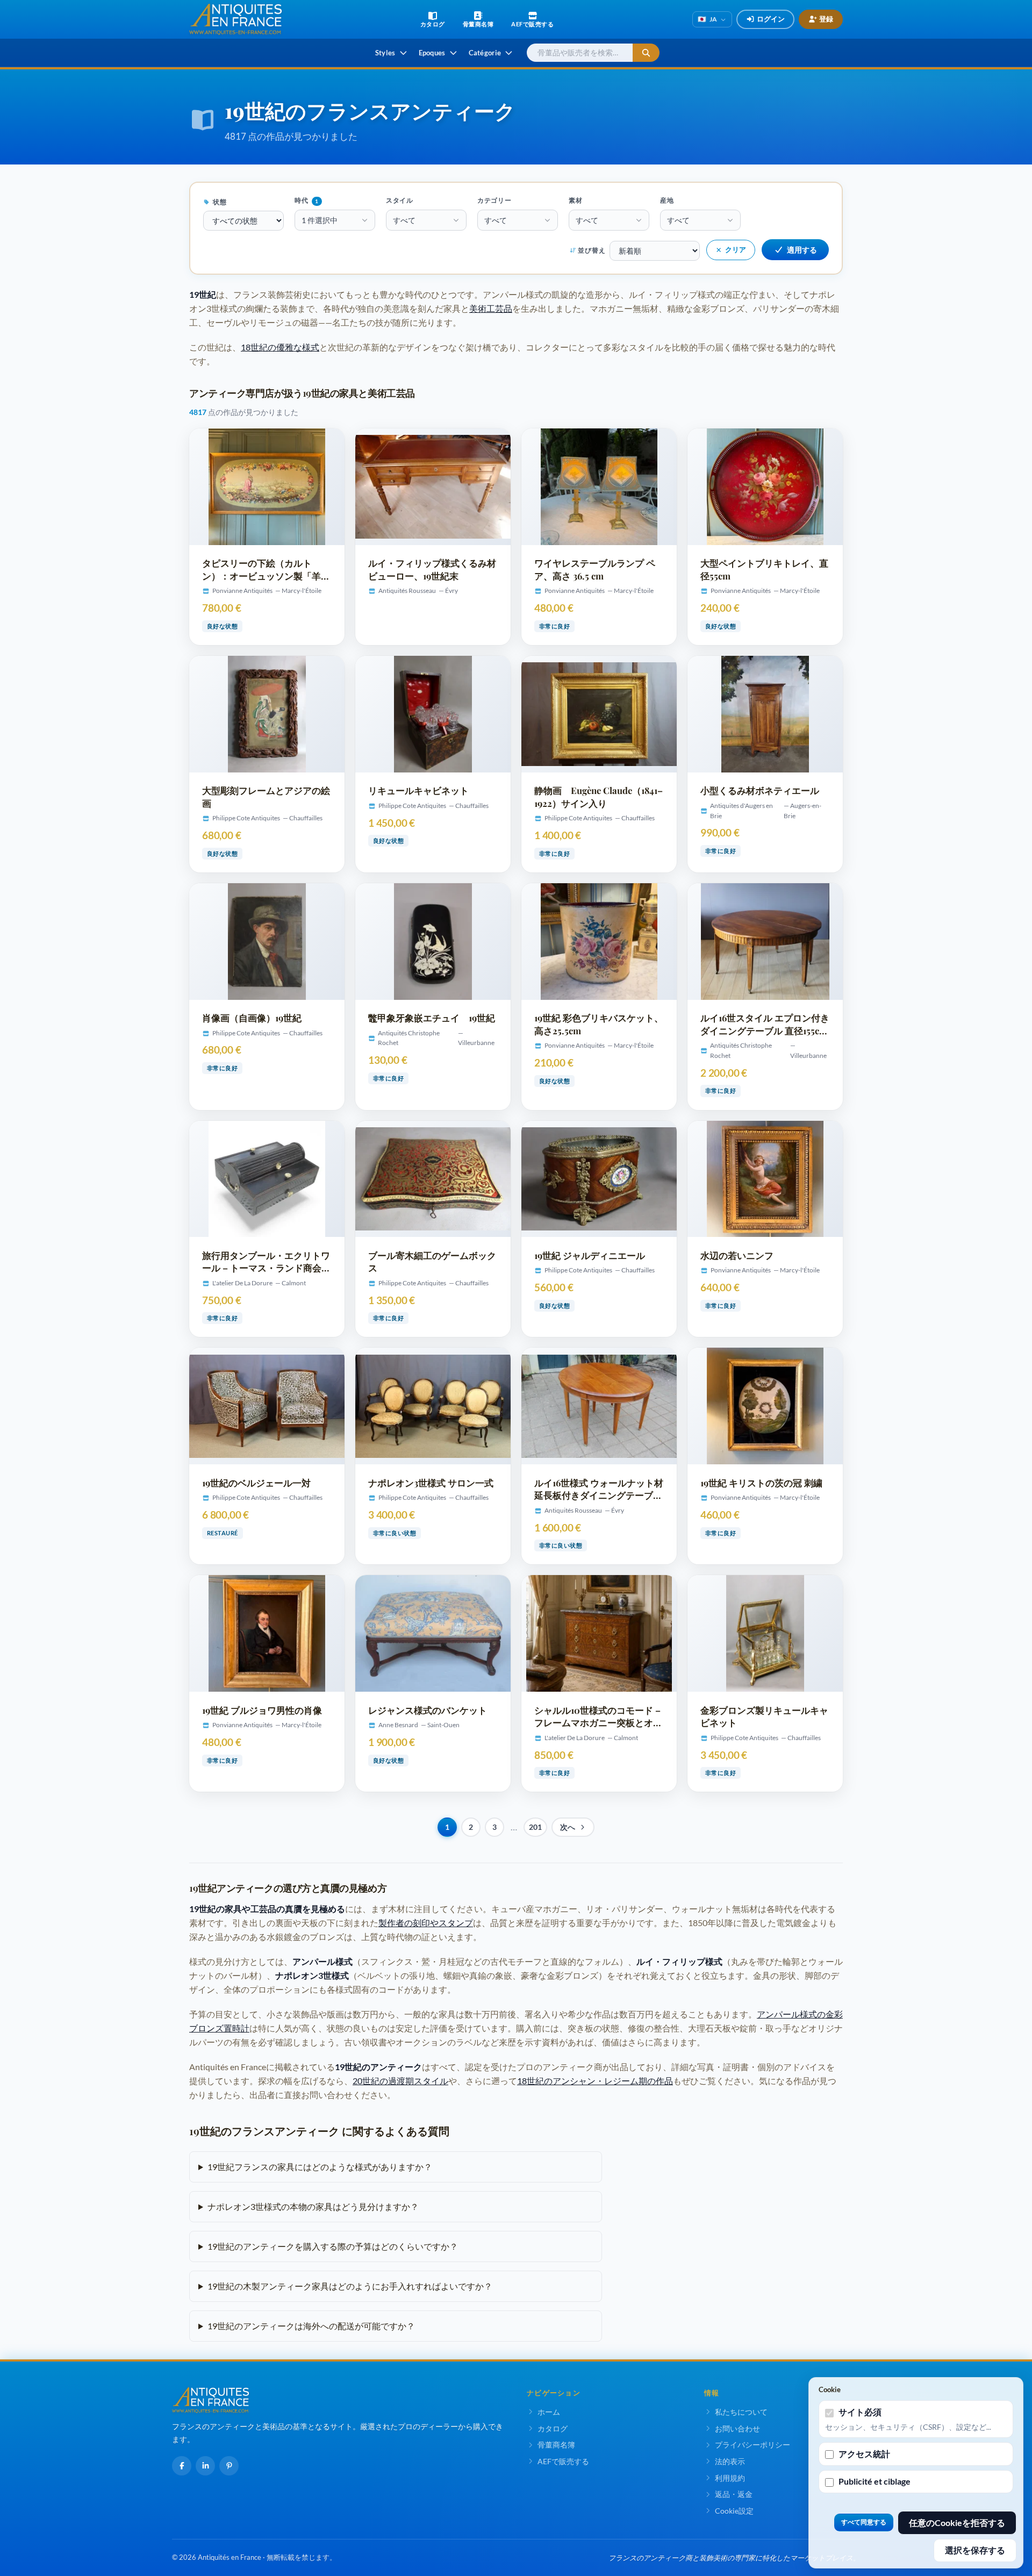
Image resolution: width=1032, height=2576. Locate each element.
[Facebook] (182, 2466)
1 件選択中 (320, 220)
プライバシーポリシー (752, 2445)
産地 (667, 200)
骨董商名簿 (556, 2445)
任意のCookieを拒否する (957, 2523)
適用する (802, 250)
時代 (307, 200)
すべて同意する (864, 2522)
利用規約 (730, 2478)
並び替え (592, 250)
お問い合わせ (737, 2428)
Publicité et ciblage (875, 2481)
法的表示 (730, 2461)
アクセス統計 (864, 2454)
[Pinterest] (229, 2466)
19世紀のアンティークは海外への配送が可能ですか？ (311, 2326)
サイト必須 (860, 2412)
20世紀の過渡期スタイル (400, 2081)
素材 (576, 200)
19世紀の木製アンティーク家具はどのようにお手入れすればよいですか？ (350, 2286)
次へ (568, 1827)
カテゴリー (494, 200)
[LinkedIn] (205, 2466)
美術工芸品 (491, 308)
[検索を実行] (646, 53)
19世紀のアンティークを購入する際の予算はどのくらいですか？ (333, 2246)
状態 (219, 202)
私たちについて (741, 2412)
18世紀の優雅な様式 (280, 347)
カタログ (553, 2428)
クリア (736, 249)
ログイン (771, 19)
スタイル (400, 200)
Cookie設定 (734, 2511)
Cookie (830, 2389)
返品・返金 (734, 2494)
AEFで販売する (563, 2461)
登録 (826, 19)
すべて (404, 220)
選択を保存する (975, 2550)
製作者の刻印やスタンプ (426, 1923)
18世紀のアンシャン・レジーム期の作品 (595, 2081)
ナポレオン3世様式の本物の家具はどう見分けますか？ (313, 2206)
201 (535, 1827)
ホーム (549, 2412)
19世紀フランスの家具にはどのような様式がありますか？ (320, 2167)
